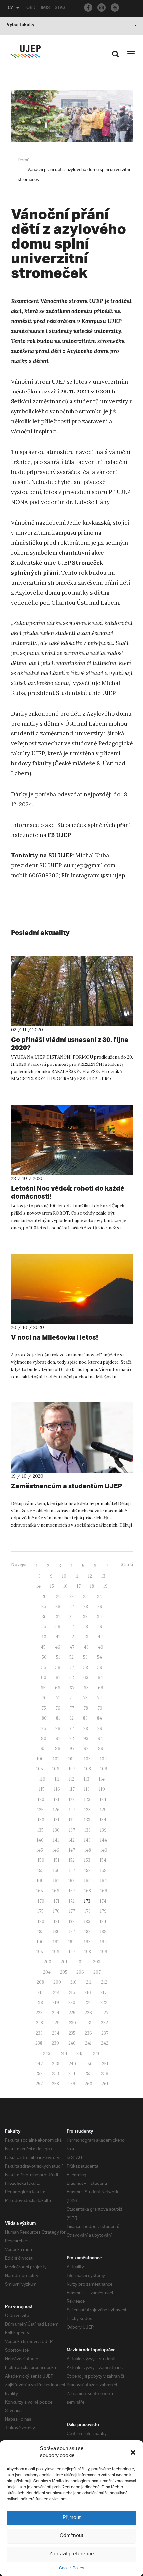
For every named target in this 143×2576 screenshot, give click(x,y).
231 (89, 2023)
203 (97, 1962)
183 (87, 1921)
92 (72, 1739)
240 (72, 2043)
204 (47, 1972)
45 (43, 1647)
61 (58, 1678)
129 (103, 1810)
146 (56, 1850)
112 (72, 1779)
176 (56, 1911)
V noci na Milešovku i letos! (55, 1337)
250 (89, 2064)
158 (88, 1871)
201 (64, 1962)
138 (88, 1830)
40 (44, 1637)
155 (40, 1871)
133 (87, 1820)
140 (40, 1840)
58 (86, 1668)
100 (40, 1759)
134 (103, 1820)
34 (100, 1617)
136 (56, 1830)
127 (72, 1810)
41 (58, 1637)
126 (56, 1810)
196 (56, 1952)
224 (56, 2013)
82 (71, 1718)
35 (44, 1627)
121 (56, 1799)
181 (56, 1921)
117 (72, 1789)
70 (44, 1698)
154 (103, 1860)
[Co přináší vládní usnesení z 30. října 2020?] (72, 991)
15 (52, 1586)
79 (100, 1708)
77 (72, 1708)
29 (100, 1606)
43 (86, 1637)
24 (100, 1596)
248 (56, 2064)
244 (63, 2053)
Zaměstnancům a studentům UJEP (67, 1486)
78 (86, 1708)
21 (58, 1596)
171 (56, 1901)
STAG (60, 8)
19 (106, 1586)
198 (88, 1952)
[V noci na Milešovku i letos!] (72, 1289)
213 (40, 1993)
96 (58, 1749)
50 (44, 1657)
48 (86, 1647)
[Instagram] (102, 7)
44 (100, 1637)
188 (88, 1931)
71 (58, 1698)
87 (72, 1728)
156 (56, 1871)
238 (39, 2043)
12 (90, 1576)
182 (72, 1921)
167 (72, 1891)
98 (86, 1749)
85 (44, 1728)
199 (104, 1952)
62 (72, 1678)
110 (42, 1779)
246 (97, 2053)
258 (55, 2084)
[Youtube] (115, 7)
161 (56, 1881)
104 (104, 1759)
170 (41, 1901)
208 (40, 1982)
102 (71, 1759)
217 (104, 1993)
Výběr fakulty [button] (20, 25)
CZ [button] (10, 8)
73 (85, 1698)
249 (72, 2064)
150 (41, 1860)
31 (58, 1617)
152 (72, 1860)
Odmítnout (71, 2536)
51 (58, 1657)
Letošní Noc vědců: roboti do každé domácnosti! (68, 1192)
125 (40, 1810)
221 (88, 2003)
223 (39, 2013)
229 (56, 2023)
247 (39, 2064)
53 (85, 1657)
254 (72, 2074)
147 (72, 1850)
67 (72, 1688)
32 (71, 1617)
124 (103, 1799)
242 (105, 2043)
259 (72, 2084)
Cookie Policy (71, 2568)
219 (56, 2003)
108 (88, 1769)
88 (86, 1728)
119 (102, 1789)
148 (88, 1850)
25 (44, 1606)
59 (100, 1668)
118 (87, 1789)
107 (72, 1769)
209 (57, 1982)
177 (72, 1911)
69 (101, 1688)
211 (89, 1982)
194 (104, 1942)
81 (58, 1718)
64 (100, 1678)
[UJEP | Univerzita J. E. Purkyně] (25, 52)
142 (71, 1840)
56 (58, 1668)
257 (39, 2084)
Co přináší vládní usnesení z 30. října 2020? (70, 1043)
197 (72, 1952)
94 (100, 1739)
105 (40, 1769)
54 (100, 1657)
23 (85, 1596)
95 (43, 1749)
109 (104, 1769)
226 (88, 2013)
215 (72, 1993)
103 (87, 1759)
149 (104, 1850)
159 (103, 1871)
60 (44, 1678)
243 (47, 2053)
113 (87, 1779)
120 (41, 1799)
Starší (127, 1565)
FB (65, 875)
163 (87, 1881)
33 (85, 1617)
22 (71, 1596)
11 (77, 1576)
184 (103, 1921)
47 (72, 1647)
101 (56, 1759)
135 (40, 1830)
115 (42, 1789)
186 (56, 1931)
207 (97, 1972)
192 (71, 1942)
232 (105, 2023)
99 (101, 1749)
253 (55, 2074)
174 (103, 1901)
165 (40, 1891)
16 (65, 1586)
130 (41, 1820)
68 (86, 1688)
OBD (31, 8)
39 (100, 1627)
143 (87, 1840)
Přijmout (72, 2518)
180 (41, 1921)
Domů (23, 160)
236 (88, 2033)
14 (38, 1586)
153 (87, 1860)
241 (88, 2043)
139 (103, 1830)
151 (56, 1860)
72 (71, 1698)
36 (58, 1627)
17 (79, 1586)
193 (87, 1942)
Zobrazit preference (72, 2554)
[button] (133, 2452)
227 (105, 2013)
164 (104, 1881)
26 (58, 1606)
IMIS (45, 8)
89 (100, 1728)
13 (103, 1576)
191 (56, 1942)
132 (72, 1820)
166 (56, 1891)
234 (56, 2033)
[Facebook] (88, 7)
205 (64, 1972)
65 (43, 1688)
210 (73, 1982)
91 (58, 1739)
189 (103, 1931)
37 (72, 1627)
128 (88, 1810)
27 (72, 1606)
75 (44, 1708)
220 (72, 2003)
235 (72, 2033)
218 (40, 2003)
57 (72, 1668)
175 (40, 1911)
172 (72, 1901)
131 (56, 1820)
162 (71, 1881)
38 (86, 1627)
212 (104, 1982)
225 (72, 2013)
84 (100, 1718)
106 (56, 1769)
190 (40, 1942)
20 (44, 1596)
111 (57, 1779)
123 (87, 1799)
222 (104, 2003)
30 (44, 1617)
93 (86, 1739)
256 (105, 2074)
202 (80, 1962)
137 (72, 1830)
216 (88, 1993)
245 (80, 2053)
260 (89, 2084)
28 (86, 1606)
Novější (19, 1565)
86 (58, 1728)
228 (39, 2023)
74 (100, 1698)
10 (64, 1576)
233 (39, 2033)
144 (104, 1840)
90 (44, 1739)
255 (88, 2074)
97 (72, 1749)
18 (92, 1586)
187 (72, 1931)
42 (72, 1637)
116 (57, 1789)
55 (44, 1668)
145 (40, 1850)
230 (72, 2023)
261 (105, 2084)
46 (58, 1647)
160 (40, 1881)
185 (40, 1931)
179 (103, 1911)
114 (102, 1779)
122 (72, 1799)
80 (44, 1718)
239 (55, 2043)
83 (85, 1718)
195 (40, 1952)
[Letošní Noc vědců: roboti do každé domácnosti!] (72, 1140)
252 (39, 2074)
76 (58, 1708)
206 (80, 1972)
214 (56, 1993)
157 (72, 1871)
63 (86, 1678)
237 (105, 2033)
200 (47, 1962)
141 (56, 1840)
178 (88, 1911)
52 (71, 1657)
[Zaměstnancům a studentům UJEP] (72, 1438)
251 (105, 2064)
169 (104, 1891)
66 (58, 1688)
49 (101, 1647)
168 (88, 1891)
